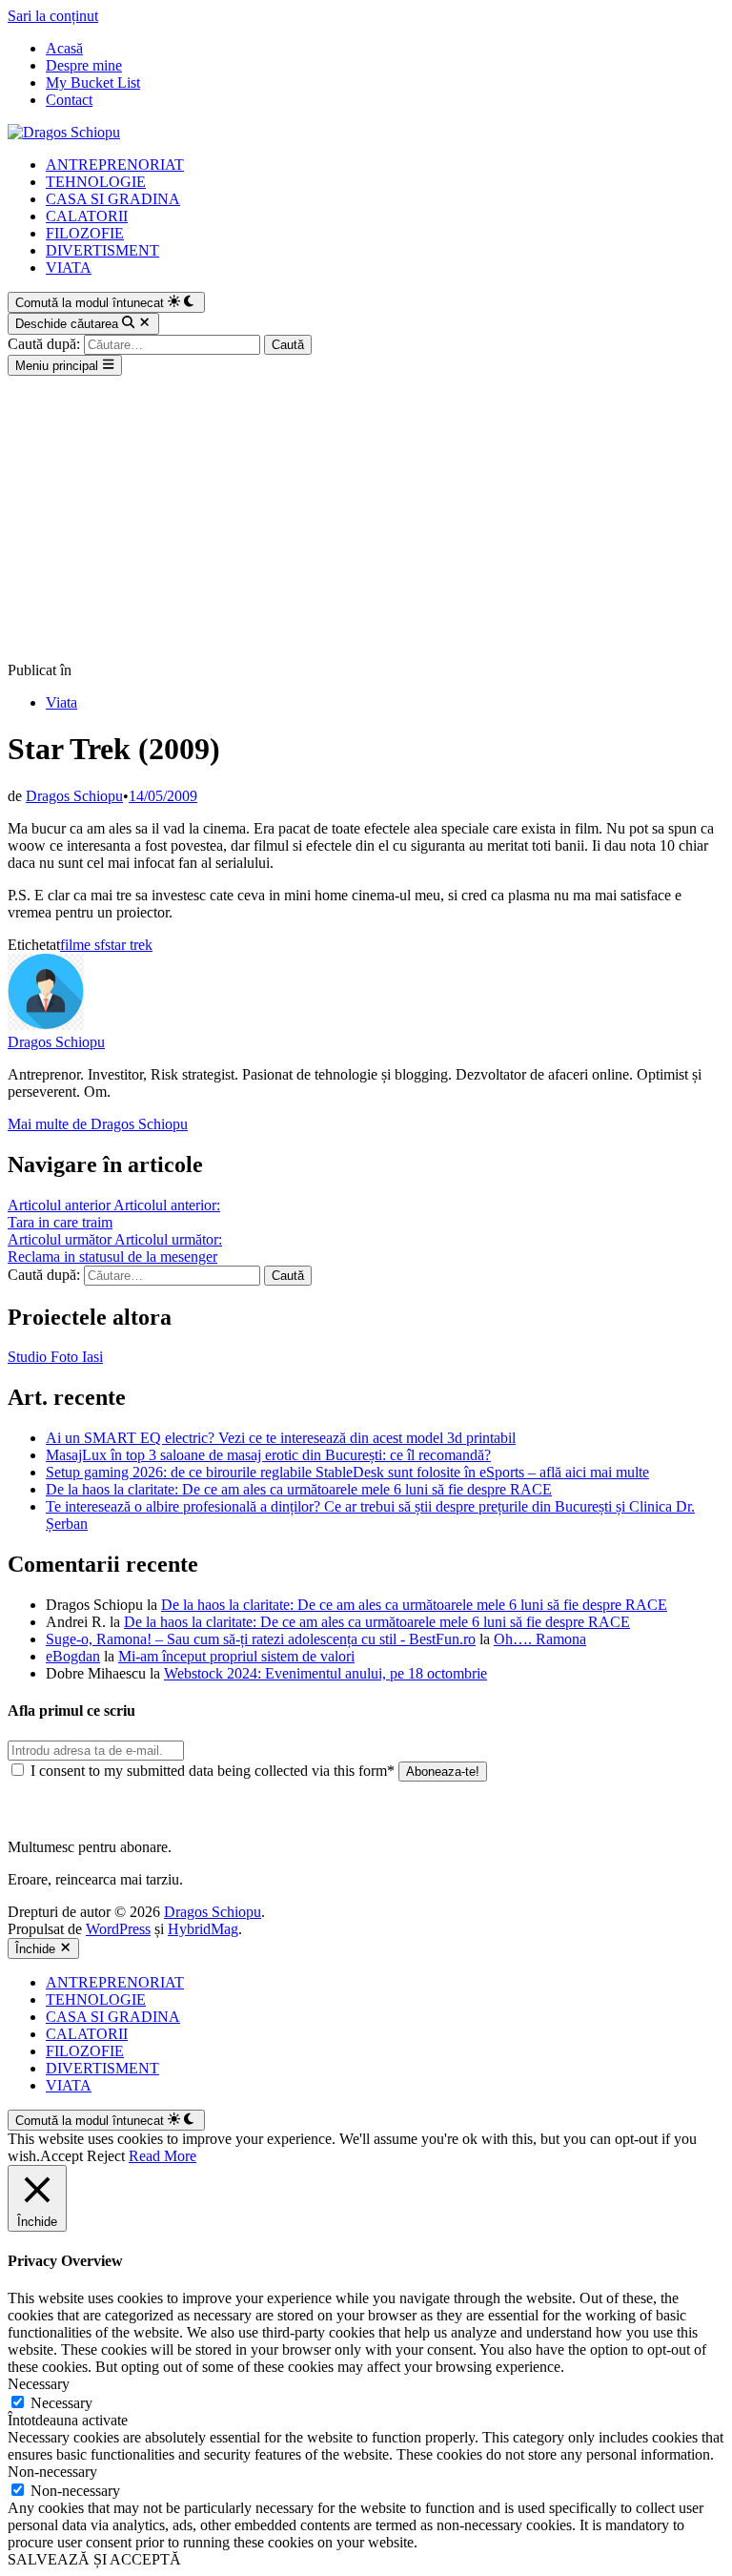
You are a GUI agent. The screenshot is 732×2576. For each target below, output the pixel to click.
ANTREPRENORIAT (115, 165)
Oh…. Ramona (540, 1639)
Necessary (61, 2403)
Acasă (64, 48)
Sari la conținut (53, 16)
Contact (69, 100)
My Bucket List (93, 82)
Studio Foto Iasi (55, 1357)
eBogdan (73, 1656)
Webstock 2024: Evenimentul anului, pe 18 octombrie (325, 1673)
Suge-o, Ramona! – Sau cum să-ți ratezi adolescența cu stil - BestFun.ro (261, 1639)
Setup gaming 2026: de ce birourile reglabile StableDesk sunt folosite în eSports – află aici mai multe (347, 1472)
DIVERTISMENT (102, 250)
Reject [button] (106, 2156)
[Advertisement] (366, 519)
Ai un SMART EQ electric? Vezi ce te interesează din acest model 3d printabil (281, 1438)
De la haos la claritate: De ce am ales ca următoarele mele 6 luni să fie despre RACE (299, 1489)
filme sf (82, 945)
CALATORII (87, 216)
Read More (163, 2156)
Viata (61, 702)
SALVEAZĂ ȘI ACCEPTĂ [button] (94, 2559)
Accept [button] (61, 2156)
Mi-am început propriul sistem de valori (236, 1656)
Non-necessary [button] (52, 2472)
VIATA (69, 268)
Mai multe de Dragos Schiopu (98, 1124)
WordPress (118, 1929)
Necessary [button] (39, 2384)
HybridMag (203, 1929)
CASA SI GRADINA (113, 199)
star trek (129, 945)
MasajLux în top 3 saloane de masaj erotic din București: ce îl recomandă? (268, 1455)
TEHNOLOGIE (96, 182)
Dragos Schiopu (74, 796)
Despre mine (84, 65)
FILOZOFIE (85, 233)
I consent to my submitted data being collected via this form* (213, 1771)
